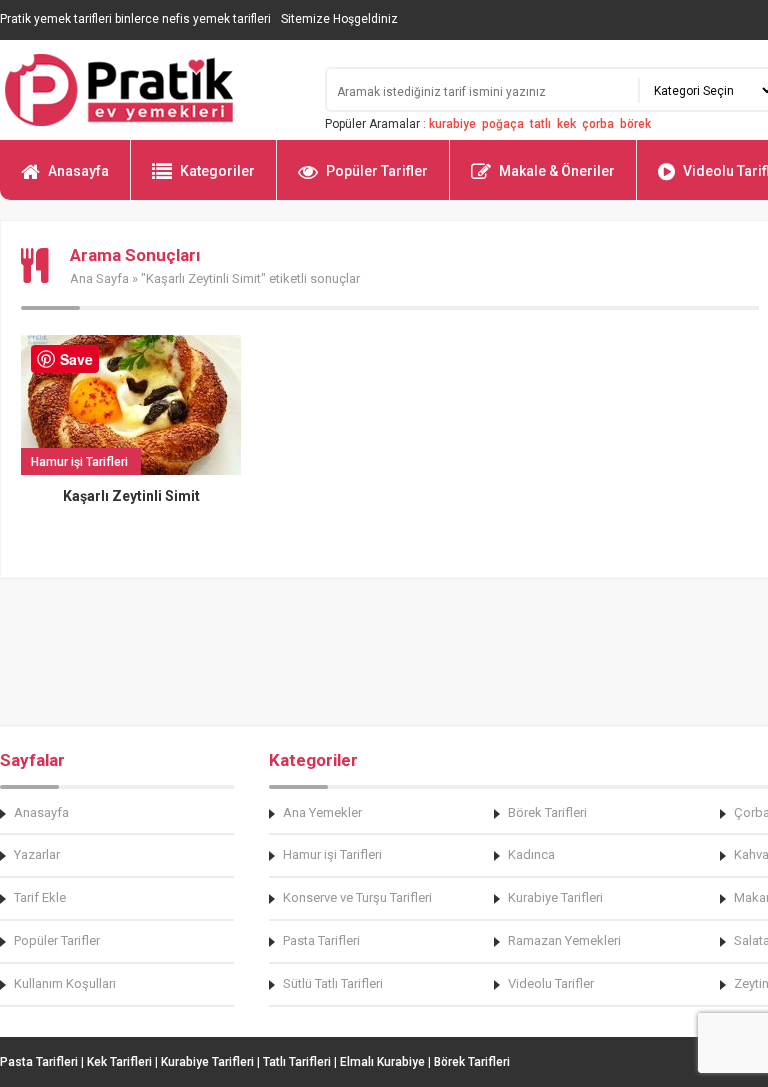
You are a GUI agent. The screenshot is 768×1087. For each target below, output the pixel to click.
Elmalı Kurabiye (382, 1062)
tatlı (540, 124)
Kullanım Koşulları (65, 983)
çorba (598, 124)
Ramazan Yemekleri (564, 940)
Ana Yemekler (322, 812)
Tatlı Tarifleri (297, 1062)
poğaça (503, 124)
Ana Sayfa (99, 278)
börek (635, 124)
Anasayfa (78, 171)
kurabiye (452, 124)
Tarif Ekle (40, 897)
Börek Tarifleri (547, 812)
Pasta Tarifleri (321, 940)
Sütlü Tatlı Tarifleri (333, 983)
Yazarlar (37, 854)
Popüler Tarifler (377, 171)
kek (566, 124)
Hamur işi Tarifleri (332, 854)
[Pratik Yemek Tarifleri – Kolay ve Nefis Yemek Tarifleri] (150, 90)
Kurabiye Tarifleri (555, 897)
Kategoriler (217, 171)
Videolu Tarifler (551, 983)
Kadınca (531, 854)
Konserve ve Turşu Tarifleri (357, 897)
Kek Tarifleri (119, 1062)
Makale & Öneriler (557, 171)
